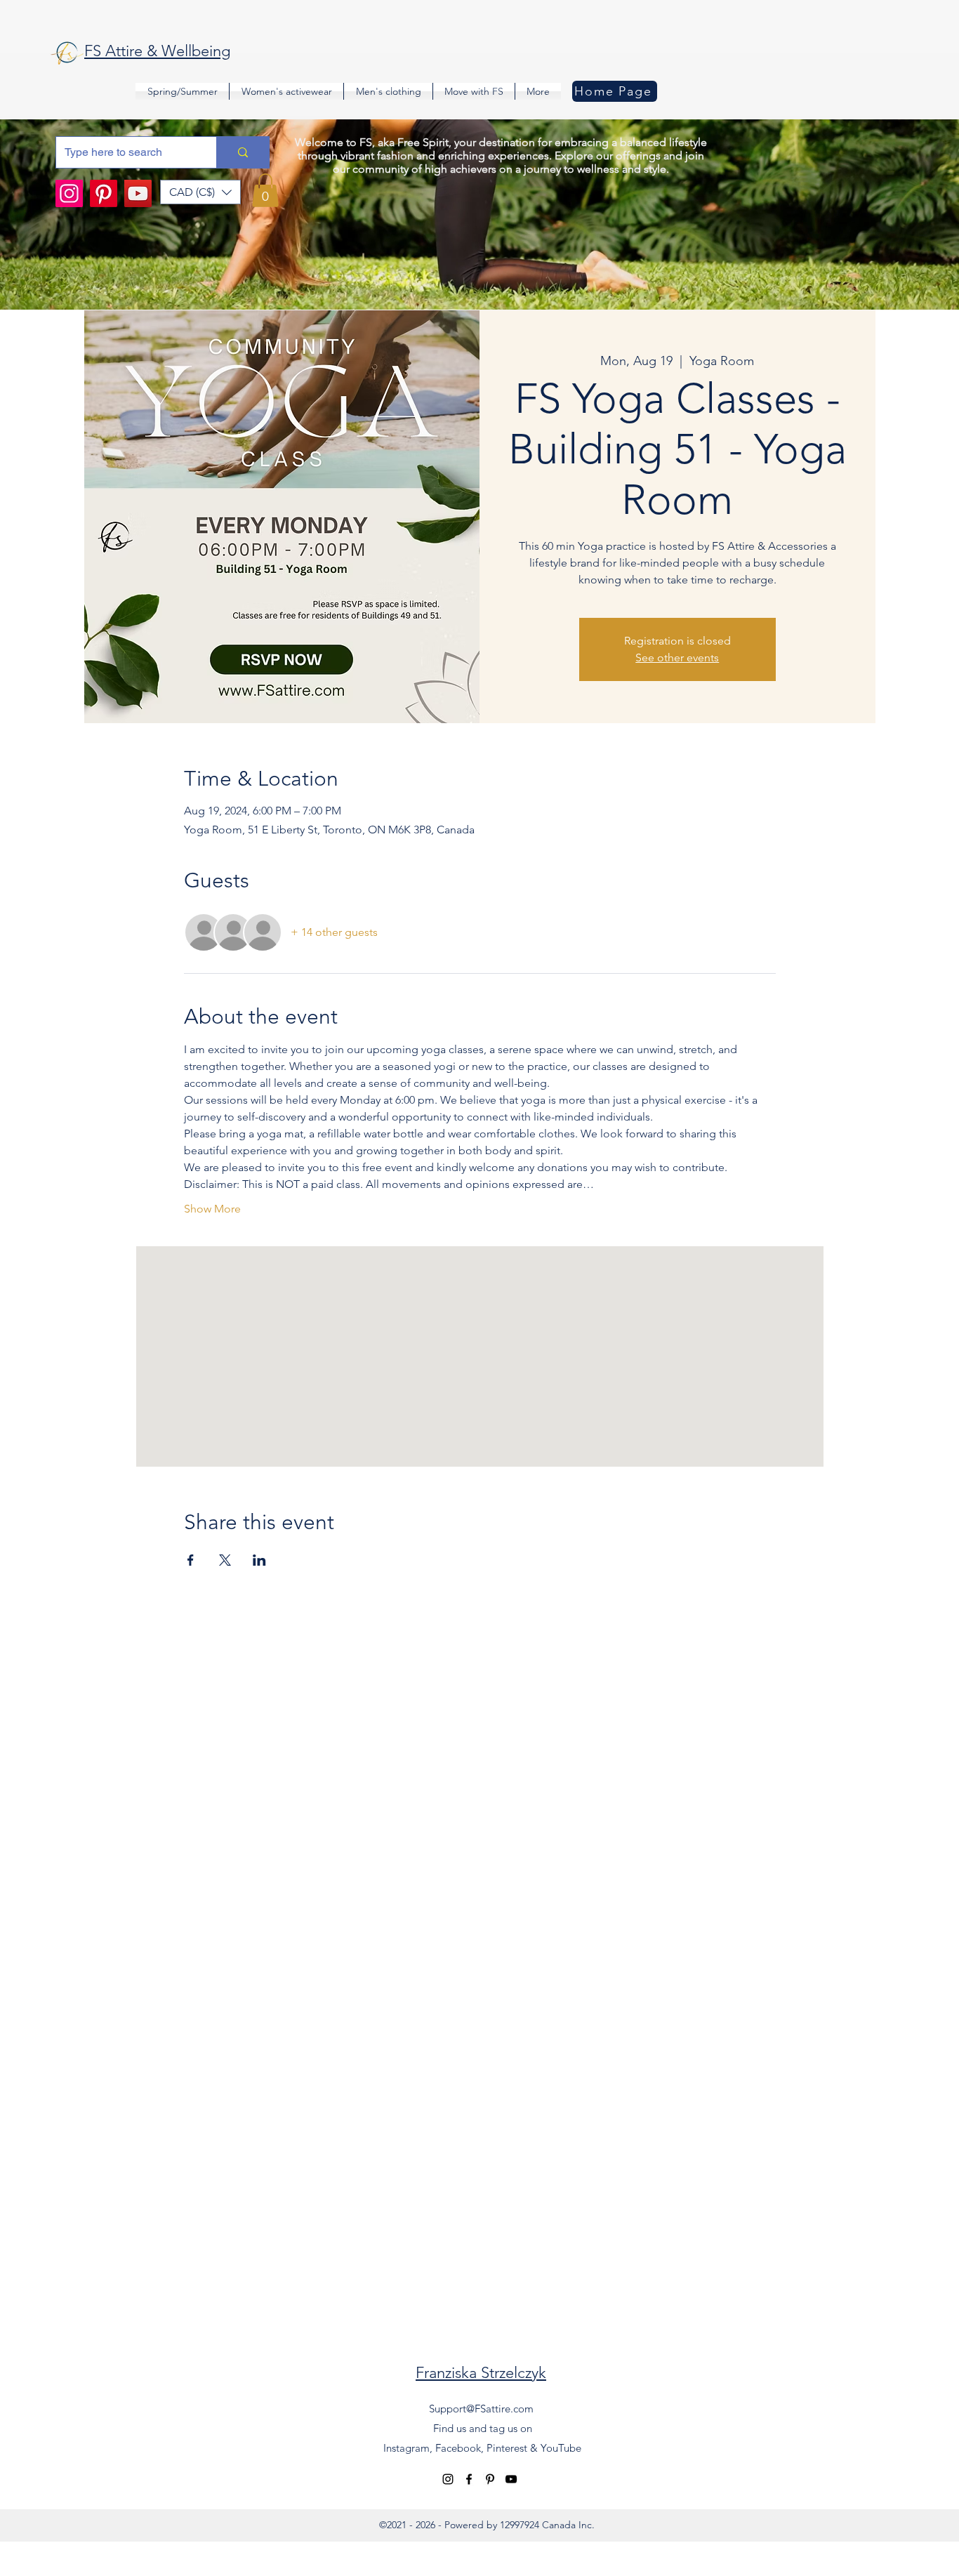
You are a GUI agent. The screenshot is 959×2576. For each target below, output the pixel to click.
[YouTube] (138, 193)
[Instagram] (69, 193)
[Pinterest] (104, 193)
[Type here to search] (243, 152)
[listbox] (200, 192)
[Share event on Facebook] (191, 1560)
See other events (677, 658)
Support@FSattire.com (481, 2409)
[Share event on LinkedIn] (259, 1560)
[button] (200, 192)
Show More (212, 1209)
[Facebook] (469, 2479)
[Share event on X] (225, 1560)
